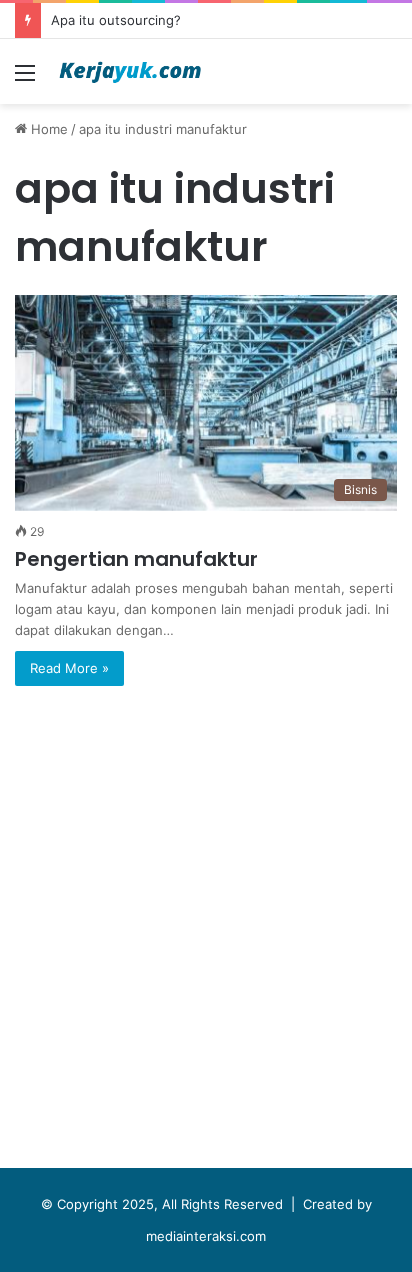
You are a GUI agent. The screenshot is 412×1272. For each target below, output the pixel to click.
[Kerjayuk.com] (130, 71)
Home (47, 129)
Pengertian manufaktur (136, 559)
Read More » (69, 668)
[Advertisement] (206, 932)
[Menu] (25, 79)
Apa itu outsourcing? (116, 20)
